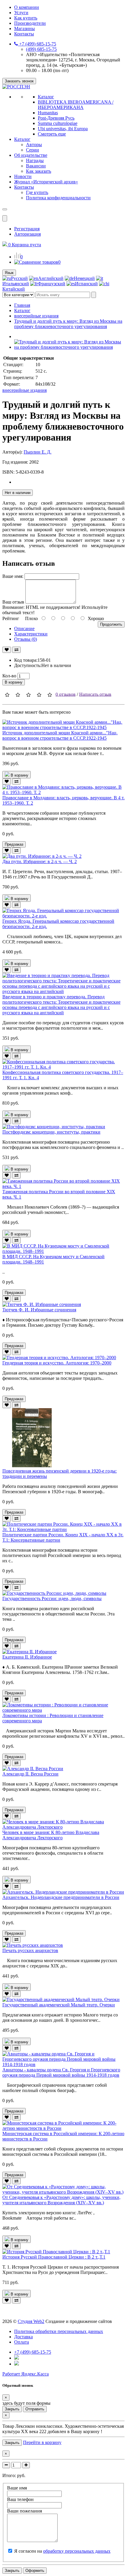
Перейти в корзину (42, 2442)
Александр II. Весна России (30, 1774)
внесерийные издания (36, 316)
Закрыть (12, 2409)
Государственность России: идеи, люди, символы (52, 1598)
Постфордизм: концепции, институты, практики (51, 1132)
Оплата (22, 2342)
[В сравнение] (16, 650)
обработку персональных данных (77, 2551)
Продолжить (111, 624)
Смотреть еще (52, 134)
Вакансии (36, 166)
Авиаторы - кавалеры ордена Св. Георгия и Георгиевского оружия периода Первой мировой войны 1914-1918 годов (61, 2072)
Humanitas (48, 113)
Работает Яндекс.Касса (26, 2374)
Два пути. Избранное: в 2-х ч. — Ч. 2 (40, 861)
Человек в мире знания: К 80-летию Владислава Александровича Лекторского (51, 1835)
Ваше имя (17, 2488)
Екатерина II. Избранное (27, 1657)
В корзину (14, 682)
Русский (19, 278)
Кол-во (9, 676)
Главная (22, 305)
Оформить (35, 2571)
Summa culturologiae (58, 123)
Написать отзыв (95, 694)
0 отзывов (66, 694)
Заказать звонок (19, 81)
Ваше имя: (13, 576)
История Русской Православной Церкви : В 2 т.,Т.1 (54, 2257)
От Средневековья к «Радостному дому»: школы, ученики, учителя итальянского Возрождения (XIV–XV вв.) (61, 2200)
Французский (52, 284)
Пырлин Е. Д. (38, 452)
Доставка (23, 2337)
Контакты (24, 34)
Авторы (34, 145)
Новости (23, 176)
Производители (30, 23)
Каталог (46, 97)
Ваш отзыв (13, 602)
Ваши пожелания (25, 2511)
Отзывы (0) (26, 639)
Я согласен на (62, 2551)
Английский (51, 278)
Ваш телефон (20, 2499)
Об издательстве (31, 155)
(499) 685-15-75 (41, 49)
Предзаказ (14, 844)
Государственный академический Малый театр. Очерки (59, 2005)
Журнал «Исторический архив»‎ (46, 182)
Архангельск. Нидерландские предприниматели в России (61, 1897)
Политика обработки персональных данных (59, 2331)
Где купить (37, 192)
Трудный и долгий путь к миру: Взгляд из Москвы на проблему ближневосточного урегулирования (68, 324)
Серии (32, 150)
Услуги (21, 13)
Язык (9, 273)
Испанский (86, 284)
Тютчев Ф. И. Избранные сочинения (39, 1310)
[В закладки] (7, 650)
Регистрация (27, 229)
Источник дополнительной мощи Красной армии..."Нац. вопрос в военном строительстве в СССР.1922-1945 (60, 735)
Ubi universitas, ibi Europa (63, 129)
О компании (27, 7)
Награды (35, 160)
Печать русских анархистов (30, 1950)
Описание (24, 628)
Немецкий (84, 278)
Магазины (25, 28)
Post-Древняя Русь (56, 118)
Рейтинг (11, 618)
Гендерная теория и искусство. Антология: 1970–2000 (57, 1363)
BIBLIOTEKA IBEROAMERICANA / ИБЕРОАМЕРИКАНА (76, 105)
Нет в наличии (18, 493)
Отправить (35, 2409)
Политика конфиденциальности (58, 198)
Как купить (26, 18)
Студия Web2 (31, 2321)
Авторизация (27, 234)
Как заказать (39, 171)
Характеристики (31, 634)
